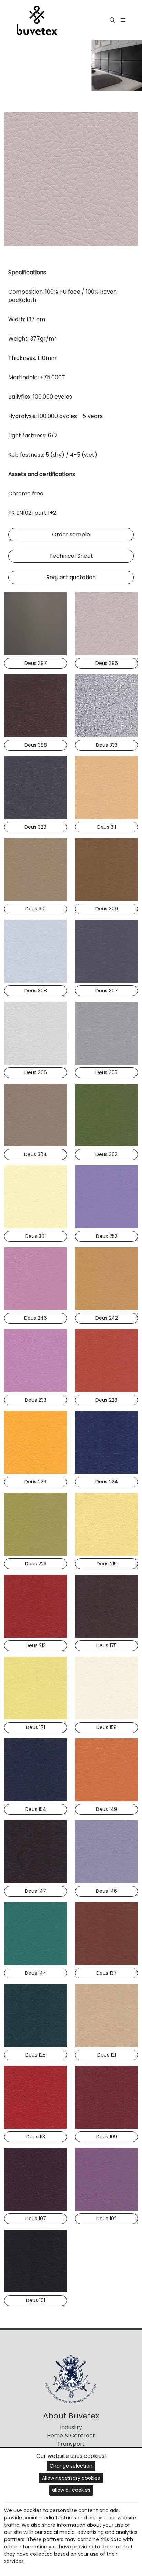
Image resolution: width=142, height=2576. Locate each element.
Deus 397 (36, 663)
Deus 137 (106, 1973)
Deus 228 (106, 1400)
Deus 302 (106, 1154)
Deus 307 (107, 991)
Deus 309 (107, 909)
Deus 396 (107, 663)
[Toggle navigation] (123, 20)
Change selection (71, 2466)
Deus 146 (106, 1891)
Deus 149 (106, 1809)
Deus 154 (36, 1809)
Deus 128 (35, 2055)
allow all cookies (71, 2490)
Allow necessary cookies (71, 2478)
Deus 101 (35, 2300)
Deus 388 (36, 745)
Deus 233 (36, 1400)
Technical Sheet (71, 556)
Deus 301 (35, 1236)
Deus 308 (36, 991)
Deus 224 (107, 1482)
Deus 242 (107, 1318)
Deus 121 (107, 2055)
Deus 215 (107, 1564)
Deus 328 (35, 827)
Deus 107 (36, 2219)
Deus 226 (35, 1482)
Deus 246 (35, 1318)
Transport (71, 2444)
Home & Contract (71, 2436)
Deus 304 (35, 1154)
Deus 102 (106, 2219)
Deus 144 (36, 1973)
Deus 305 (106, 1072)
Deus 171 (35, 1727)
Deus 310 (35, 909)
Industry (71, 2427)
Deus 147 (35, 1891)
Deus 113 (36, 2137)
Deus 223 (36, 1564)
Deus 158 (106, 1727)
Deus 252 (107, 1236)
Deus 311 (107, 827)
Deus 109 (107, 2137)
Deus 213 (36, 1645)
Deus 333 (107, 745)
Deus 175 (106, 1645)
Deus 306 (36, 1072)
